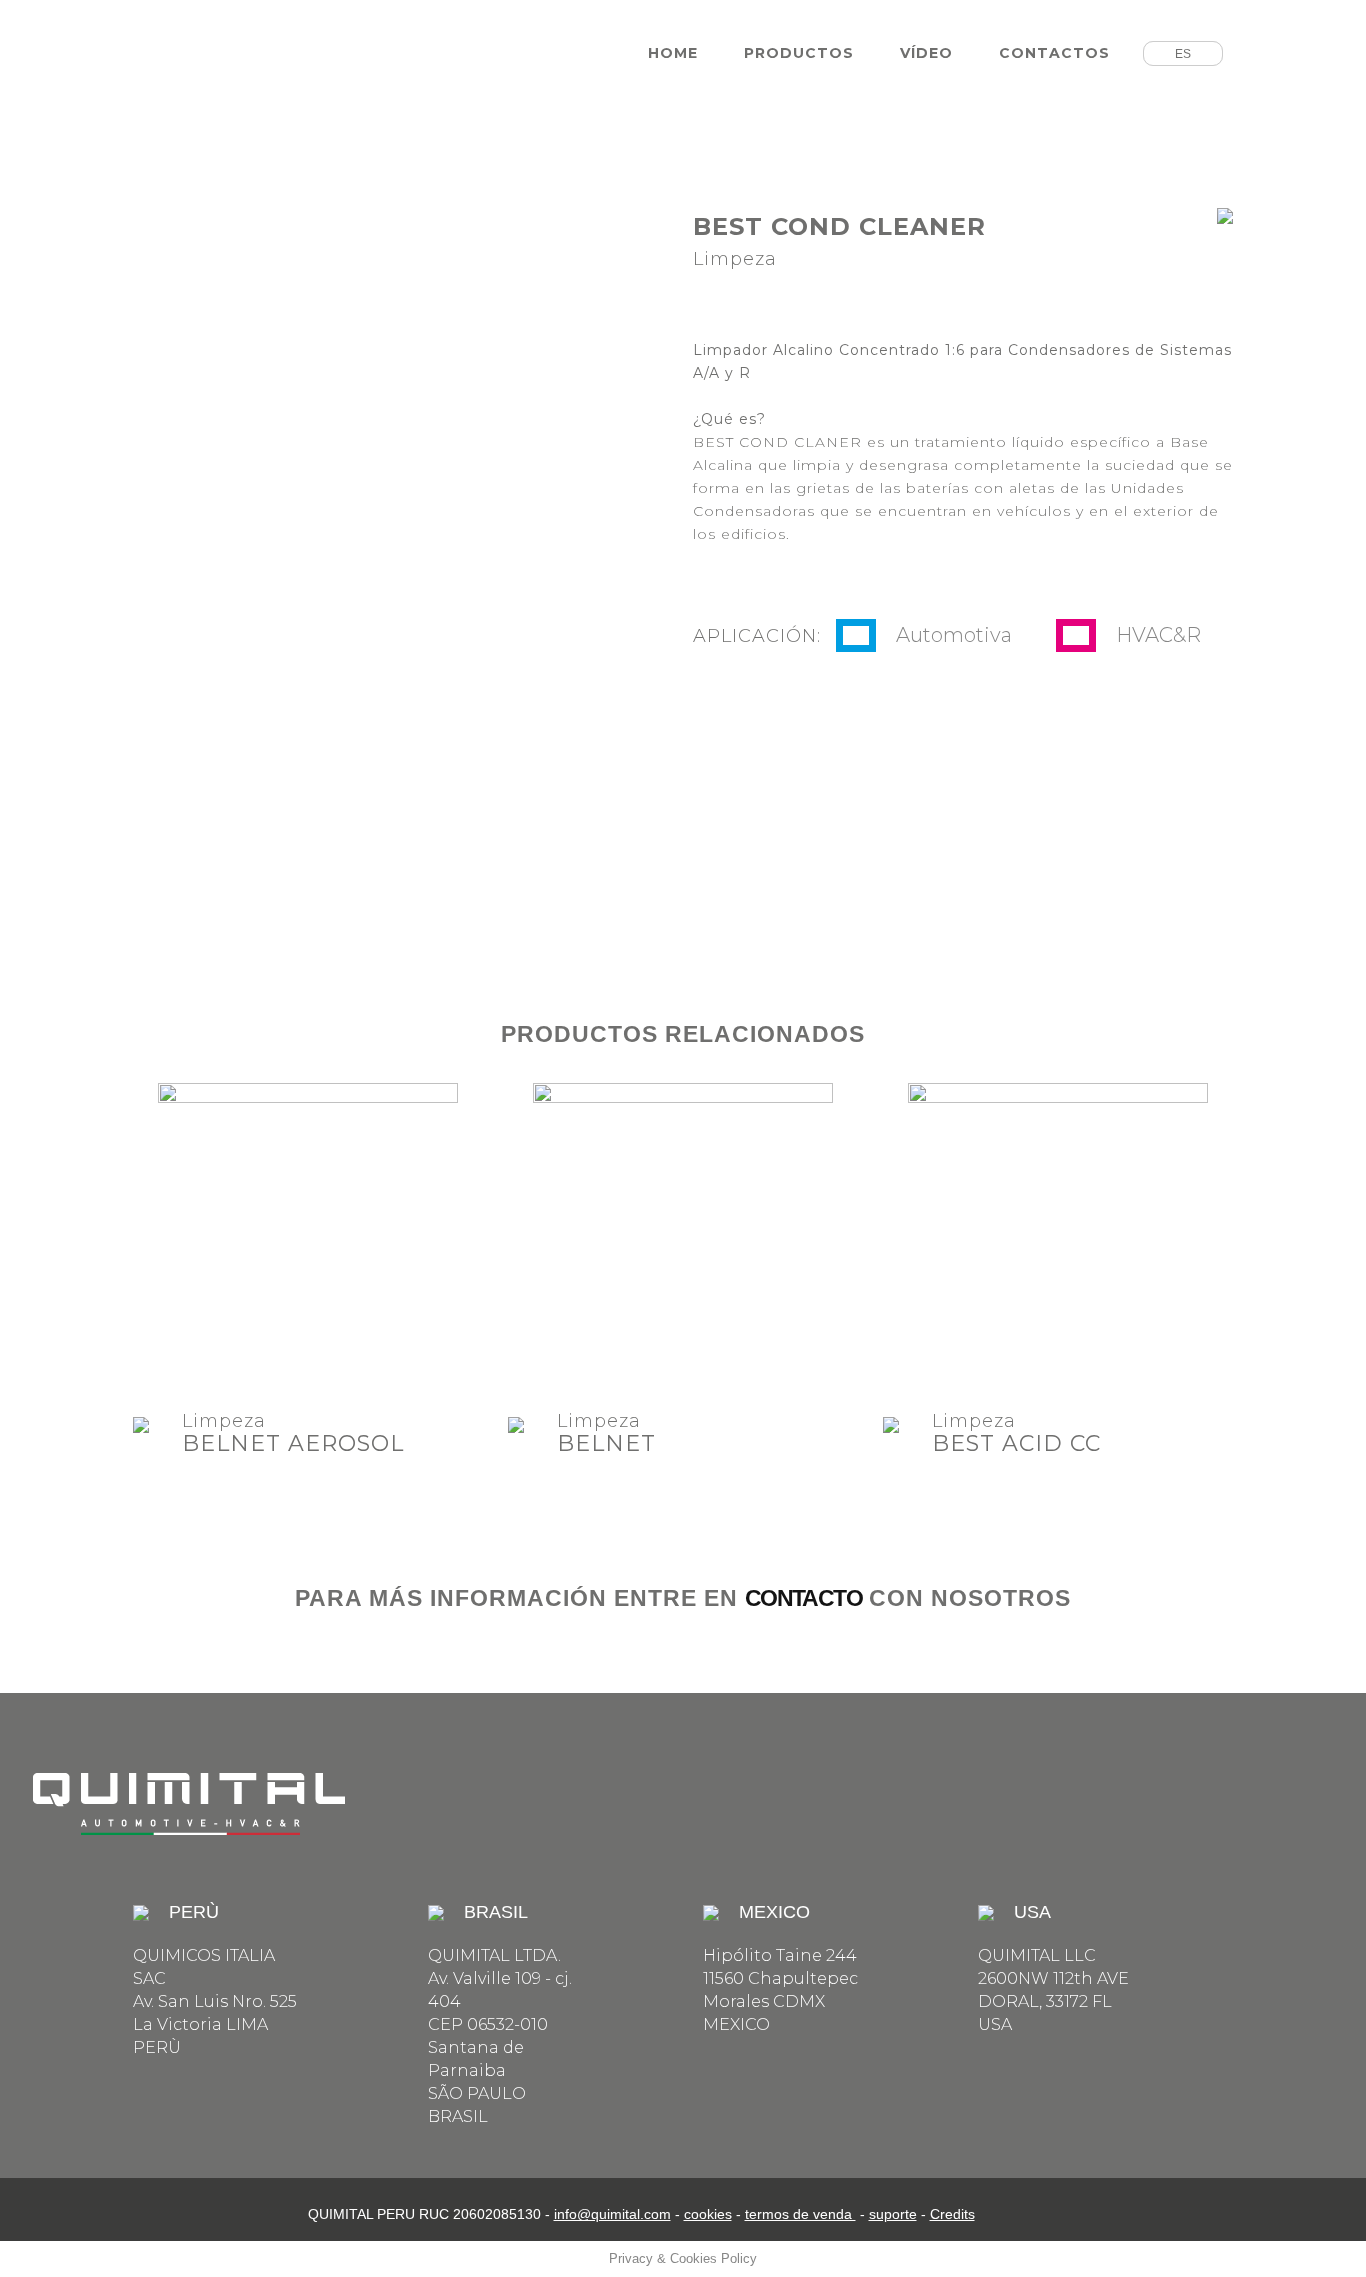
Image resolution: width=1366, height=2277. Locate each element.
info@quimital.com (612, 2214)
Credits (952, 2214)
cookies (708, 2214)
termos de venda (800, 2214)
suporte (893, 2214)
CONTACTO (803, 1598)
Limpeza (224, 1421)
